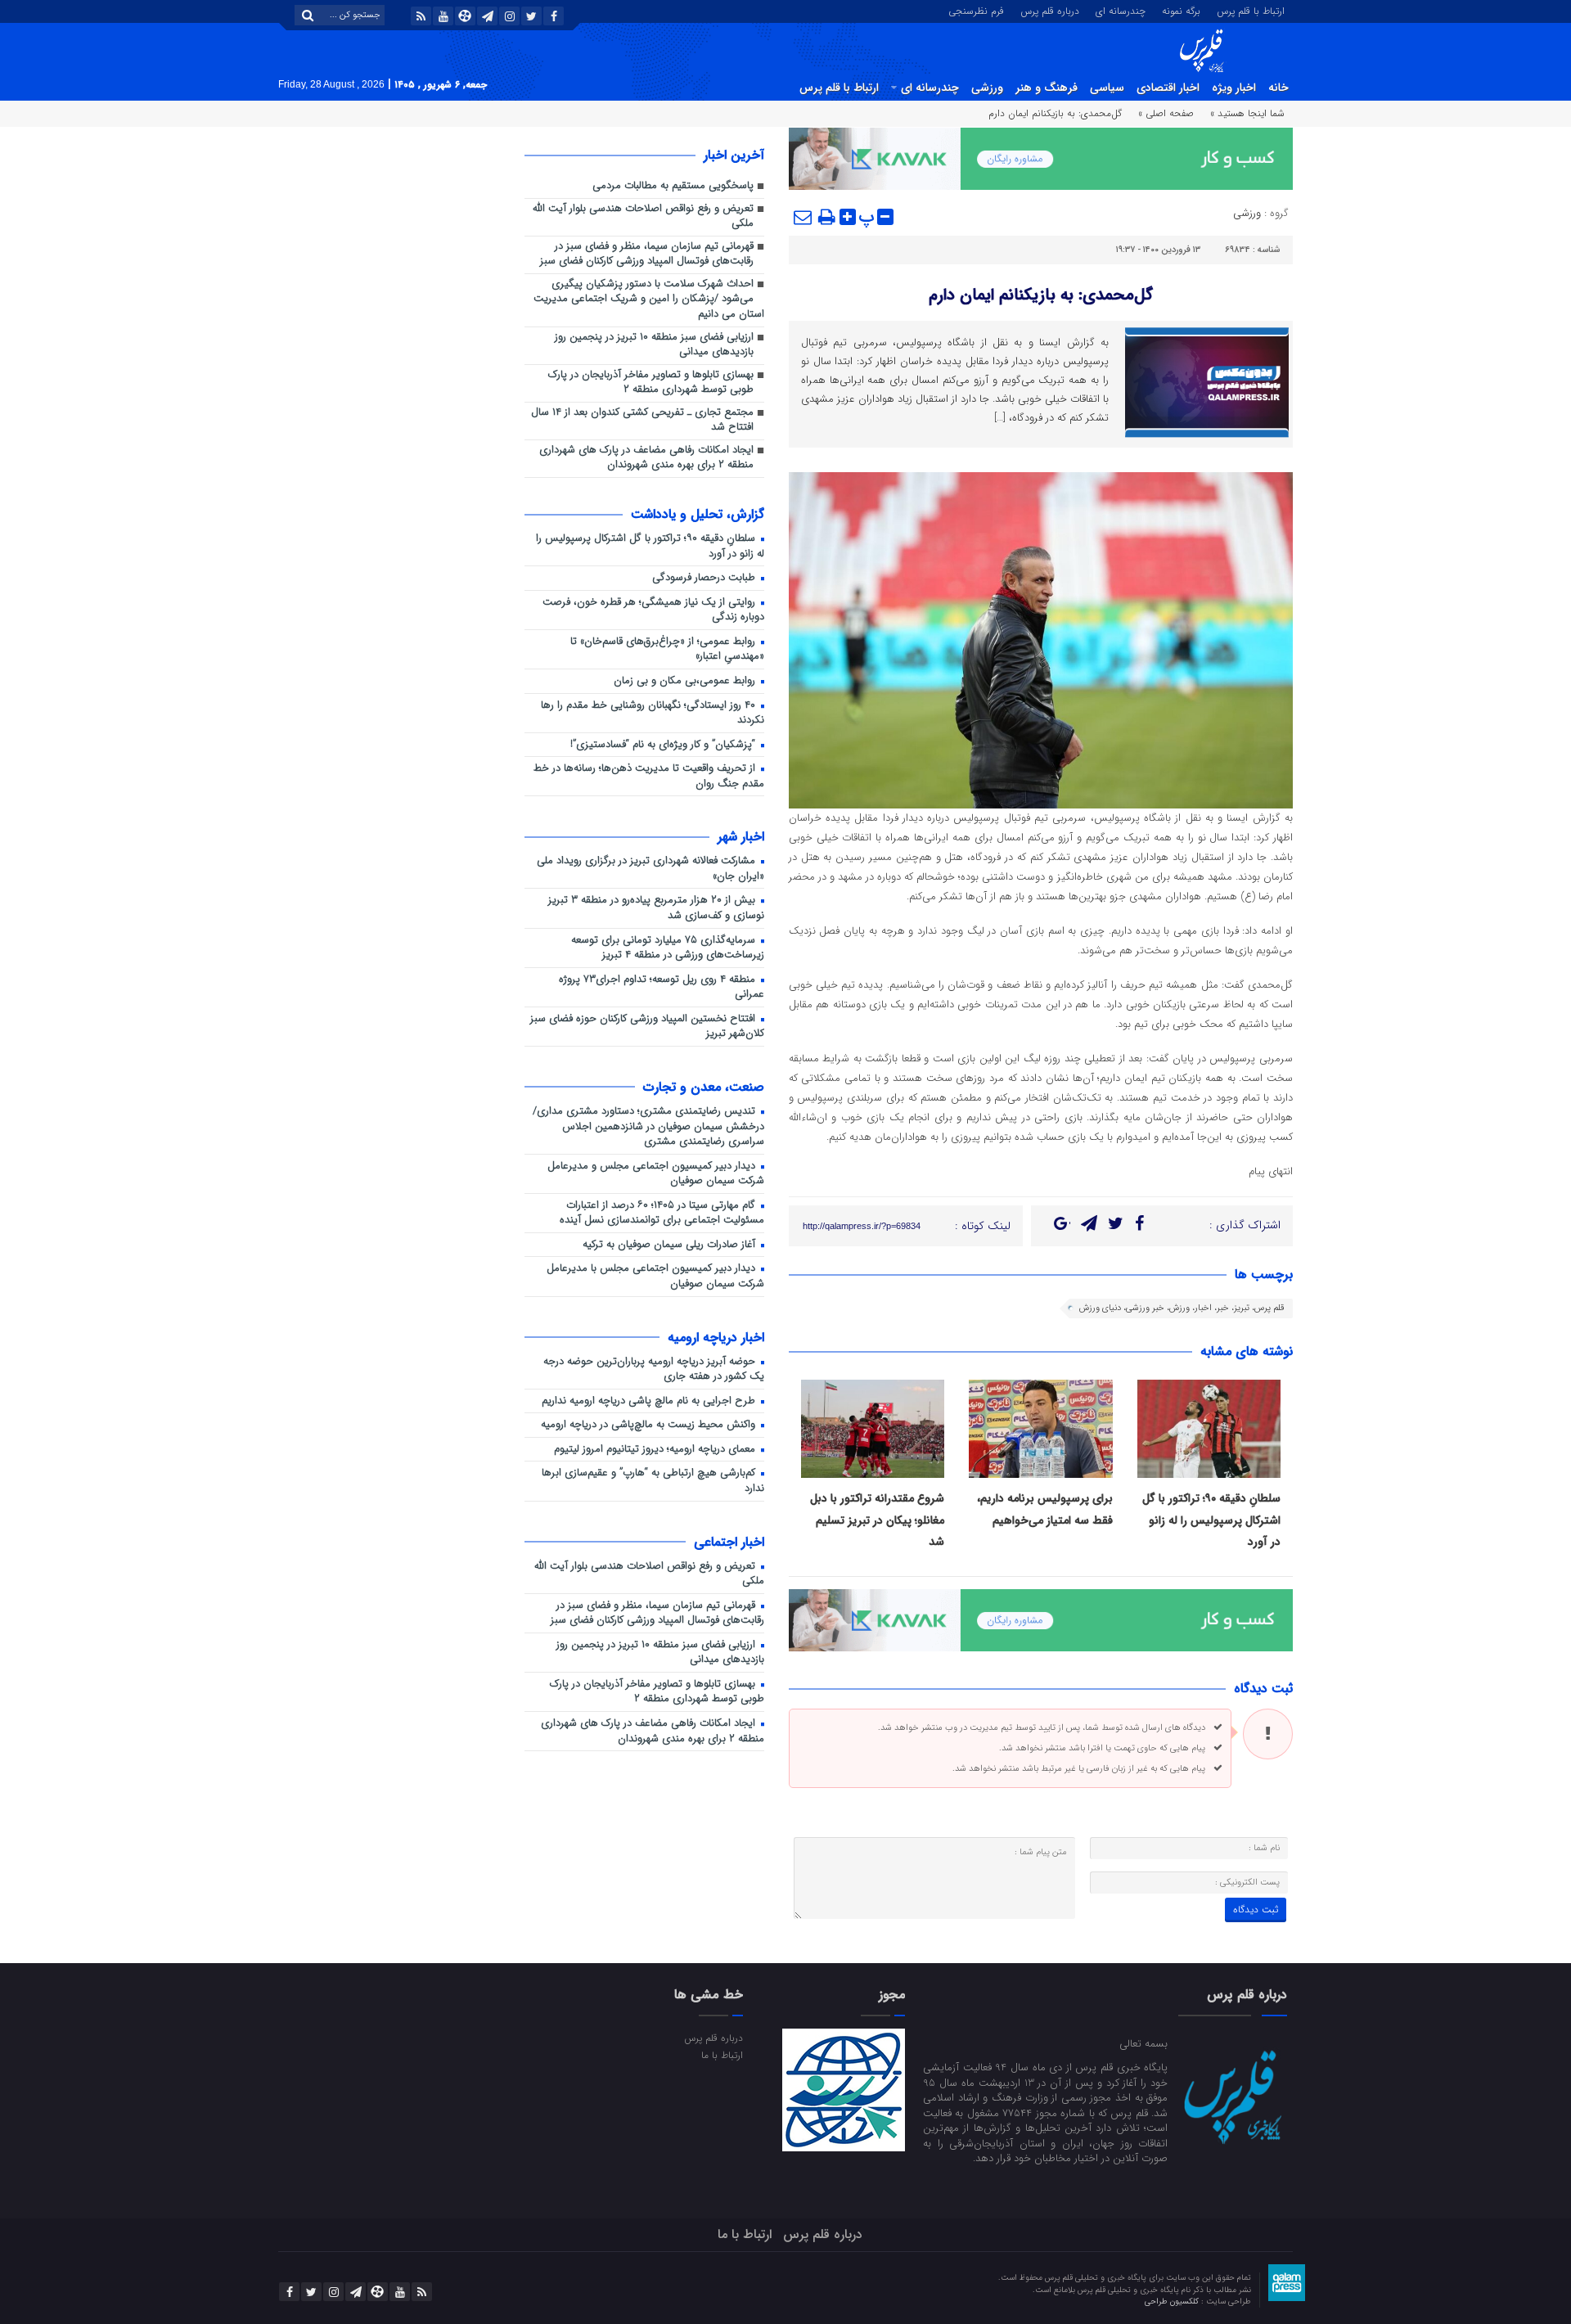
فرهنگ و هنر (1047, 88)
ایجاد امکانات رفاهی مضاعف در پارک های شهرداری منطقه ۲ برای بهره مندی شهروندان (646, 458)
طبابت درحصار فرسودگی (705, 578)
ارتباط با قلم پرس (1251, 10)
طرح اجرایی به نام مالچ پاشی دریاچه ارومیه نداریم (650, 1401)
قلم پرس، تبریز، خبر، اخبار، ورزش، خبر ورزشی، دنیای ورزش (1182, 1308)
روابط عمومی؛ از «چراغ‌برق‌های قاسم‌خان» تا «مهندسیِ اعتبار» (667, 650)
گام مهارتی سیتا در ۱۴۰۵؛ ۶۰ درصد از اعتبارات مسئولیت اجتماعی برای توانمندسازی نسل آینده (662, 1214)
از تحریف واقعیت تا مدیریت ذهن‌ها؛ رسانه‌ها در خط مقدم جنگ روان (649, 777)
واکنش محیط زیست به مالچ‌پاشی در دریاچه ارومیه (650, 1425)
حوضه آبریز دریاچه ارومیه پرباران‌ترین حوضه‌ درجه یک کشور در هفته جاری (654, 1370)
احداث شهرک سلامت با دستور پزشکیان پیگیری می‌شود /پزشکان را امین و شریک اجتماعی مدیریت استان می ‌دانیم (649, 300)
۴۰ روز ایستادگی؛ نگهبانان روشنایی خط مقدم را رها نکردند (653, 714)
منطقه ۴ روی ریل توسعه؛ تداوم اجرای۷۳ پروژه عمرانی (662, 988)
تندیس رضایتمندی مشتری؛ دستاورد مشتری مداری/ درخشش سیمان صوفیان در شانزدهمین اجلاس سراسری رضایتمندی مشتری (648, 1127)
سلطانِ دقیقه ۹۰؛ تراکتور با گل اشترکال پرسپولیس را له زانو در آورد (1211, 1520)
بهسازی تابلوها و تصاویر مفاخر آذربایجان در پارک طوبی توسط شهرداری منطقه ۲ (651, 383)
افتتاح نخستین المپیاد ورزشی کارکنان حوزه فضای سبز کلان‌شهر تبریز (647, 1027)
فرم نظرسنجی (976, 10)
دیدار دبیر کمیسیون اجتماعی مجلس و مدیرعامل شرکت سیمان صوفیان (656, 1174)
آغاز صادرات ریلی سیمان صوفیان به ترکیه (671, 1245)
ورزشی (987, 88)
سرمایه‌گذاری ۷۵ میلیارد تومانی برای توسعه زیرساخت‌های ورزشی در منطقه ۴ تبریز (668, 948)
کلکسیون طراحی (1173, 2301)
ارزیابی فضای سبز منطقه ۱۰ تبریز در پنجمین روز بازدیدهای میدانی (654, 345)
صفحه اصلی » (1166, 113)
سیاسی (1107, 88)
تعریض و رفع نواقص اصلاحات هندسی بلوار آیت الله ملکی (643, 217)
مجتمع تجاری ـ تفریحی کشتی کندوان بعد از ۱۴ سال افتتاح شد (642, 421)
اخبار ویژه (1234, 88)
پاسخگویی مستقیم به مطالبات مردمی (673, 186)
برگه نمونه (1181, 10)
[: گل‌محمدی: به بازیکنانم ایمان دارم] (804, 217)
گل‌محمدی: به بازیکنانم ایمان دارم (1041, 295)
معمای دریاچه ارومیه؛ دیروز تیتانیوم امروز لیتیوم (656, 1450)
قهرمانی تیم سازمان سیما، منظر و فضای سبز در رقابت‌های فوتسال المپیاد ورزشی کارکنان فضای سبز (647, 254)
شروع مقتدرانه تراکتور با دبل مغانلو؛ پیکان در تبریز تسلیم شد (877, 1520)
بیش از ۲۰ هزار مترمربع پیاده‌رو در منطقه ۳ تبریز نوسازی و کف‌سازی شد (656, 908)
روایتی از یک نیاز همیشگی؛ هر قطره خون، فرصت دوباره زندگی (653, 610)
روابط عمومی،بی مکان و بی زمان (686, 681)
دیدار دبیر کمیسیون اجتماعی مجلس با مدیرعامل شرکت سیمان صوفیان (655, 1277)
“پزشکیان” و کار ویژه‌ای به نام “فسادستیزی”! (664, 745)
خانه (1278, 88)
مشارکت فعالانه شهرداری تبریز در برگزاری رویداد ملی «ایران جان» (650, 869)
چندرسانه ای (1121, 10)
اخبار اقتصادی (1168, 88)
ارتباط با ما (722, 2055)
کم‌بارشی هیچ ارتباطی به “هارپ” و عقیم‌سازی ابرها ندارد (653, 1481)
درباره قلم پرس (1050, 10)
